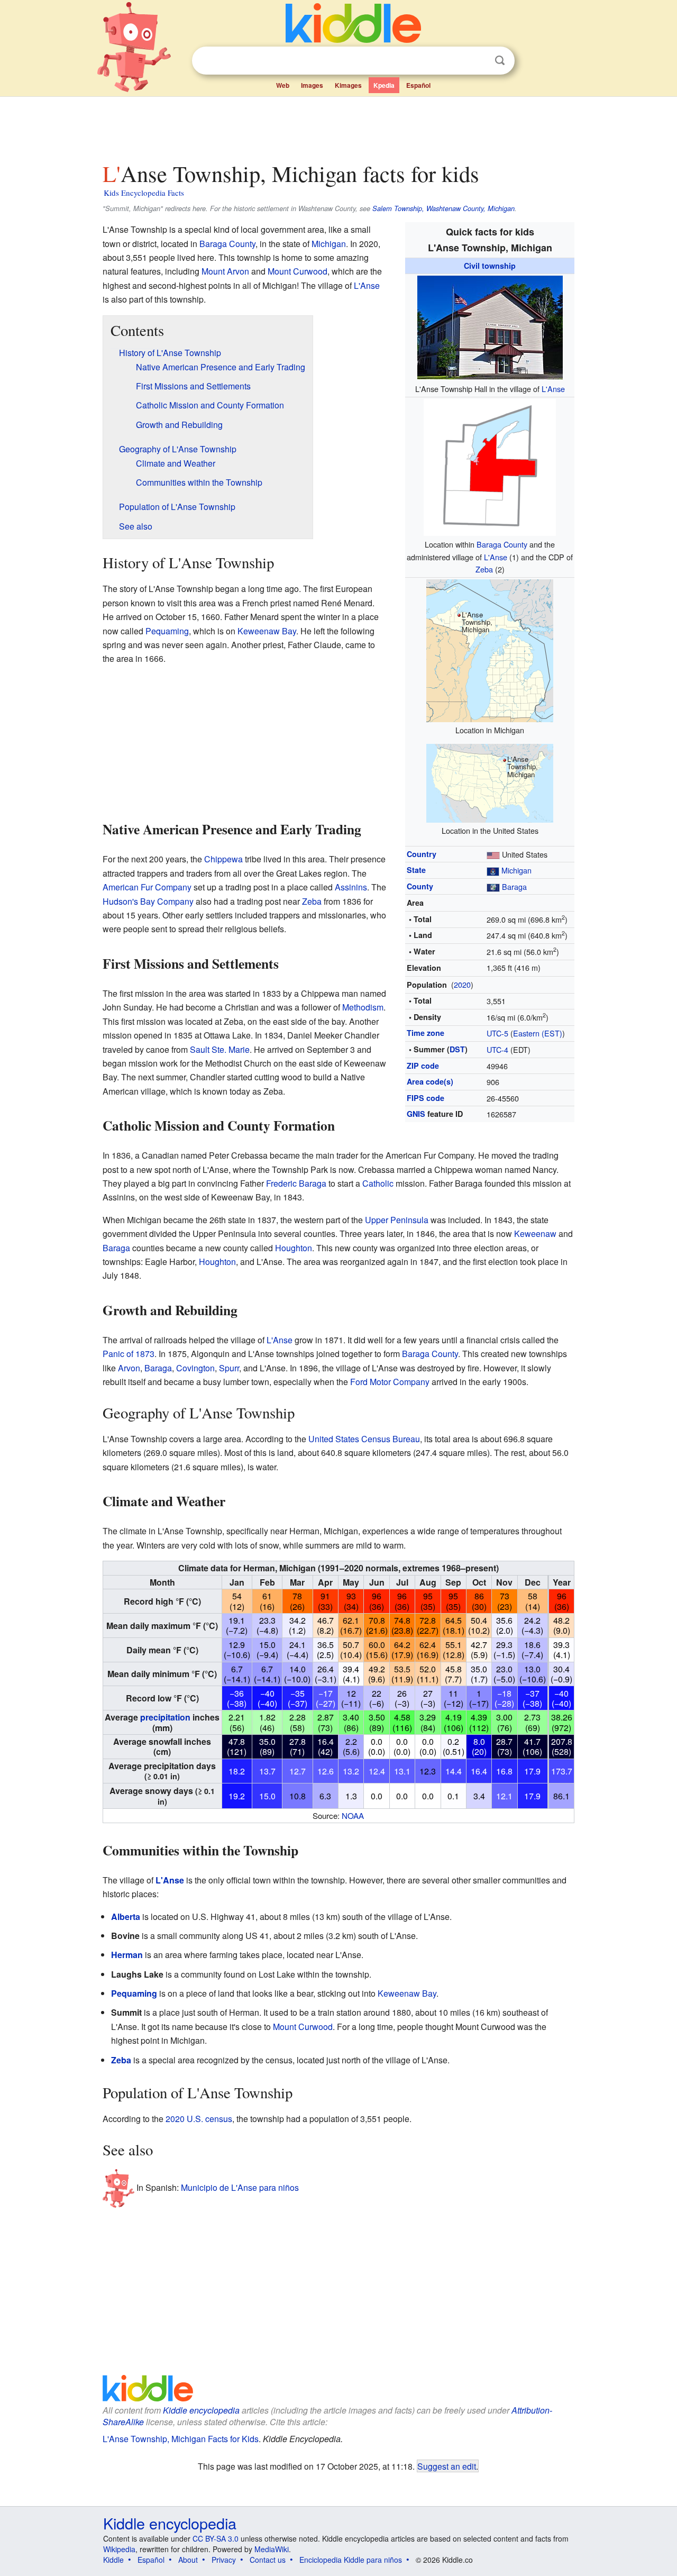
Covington (195, 1368)
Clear (478, 61)
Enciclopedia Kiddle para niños (351, 2560)
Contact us (268, 2560)
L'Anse (553, 389)
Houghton (294, 1248)
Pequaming (167, 631)
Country (422, 854)
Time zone (426, 1033)
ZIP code (423, 1066)
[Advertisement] (338, 126)
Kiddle (113, 2560)
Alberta (126, 1917)
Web (283, 85)
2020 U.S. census (199, 2119)
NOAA (353, 1815)
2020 (462, 984)
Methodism (363, 1007)
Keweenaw (535, 1234)
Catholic (378, 1183)
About (188, 2560)
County (420, 886)
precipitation (165, 1717)
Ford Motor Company (390, 1382)
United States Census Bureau (364, 1439)
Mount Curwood (298, 271)
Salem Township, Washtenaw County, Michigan (443, 208)
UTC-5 (497, 1033)
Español (418, 85)
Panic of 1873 (129, 1354)
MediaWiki (272, 2549)
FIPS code (426, 1098)
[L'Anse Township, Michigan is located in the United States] (490, 782)
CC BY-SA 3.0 (216, 2538)
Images (312, 85)
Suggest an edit (447, 2466)
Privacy (224, 2560)
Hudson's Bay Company (148, 901)
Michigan (516, 870)
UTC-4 (497, 1049)
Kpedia (384, 85)
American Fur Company (147, 887)
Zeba (484, 569)
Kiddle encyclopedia (201, 2410)
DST (457, 1049)
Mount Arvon (225, 271)
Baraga (514, 886)
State (416, 870)
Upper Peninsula (397, 1220)
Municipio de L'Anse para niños (240, 2187)
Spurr (229, 1368)
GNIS (416, 1114)
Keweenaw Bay (267, 631)
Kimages (348, 85)
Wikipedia (119, 2549)
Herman (127, 1955)
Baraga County (502, 544)
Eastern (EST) (538, 1033)
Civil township (490, 266)
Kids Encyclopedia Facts (144, 193)
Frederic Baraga (296, 1183)
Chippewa (223, 859)
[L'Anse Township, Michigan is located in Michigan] (490, 649)
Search (500, 61)
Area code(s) (430, 1081)
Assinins (351, 887)
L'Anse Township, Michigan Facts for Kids (181, 2439)
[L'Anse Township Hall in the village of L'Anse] (490, 326)
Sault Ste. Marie (220, 1049)
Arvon (129, 1368)
